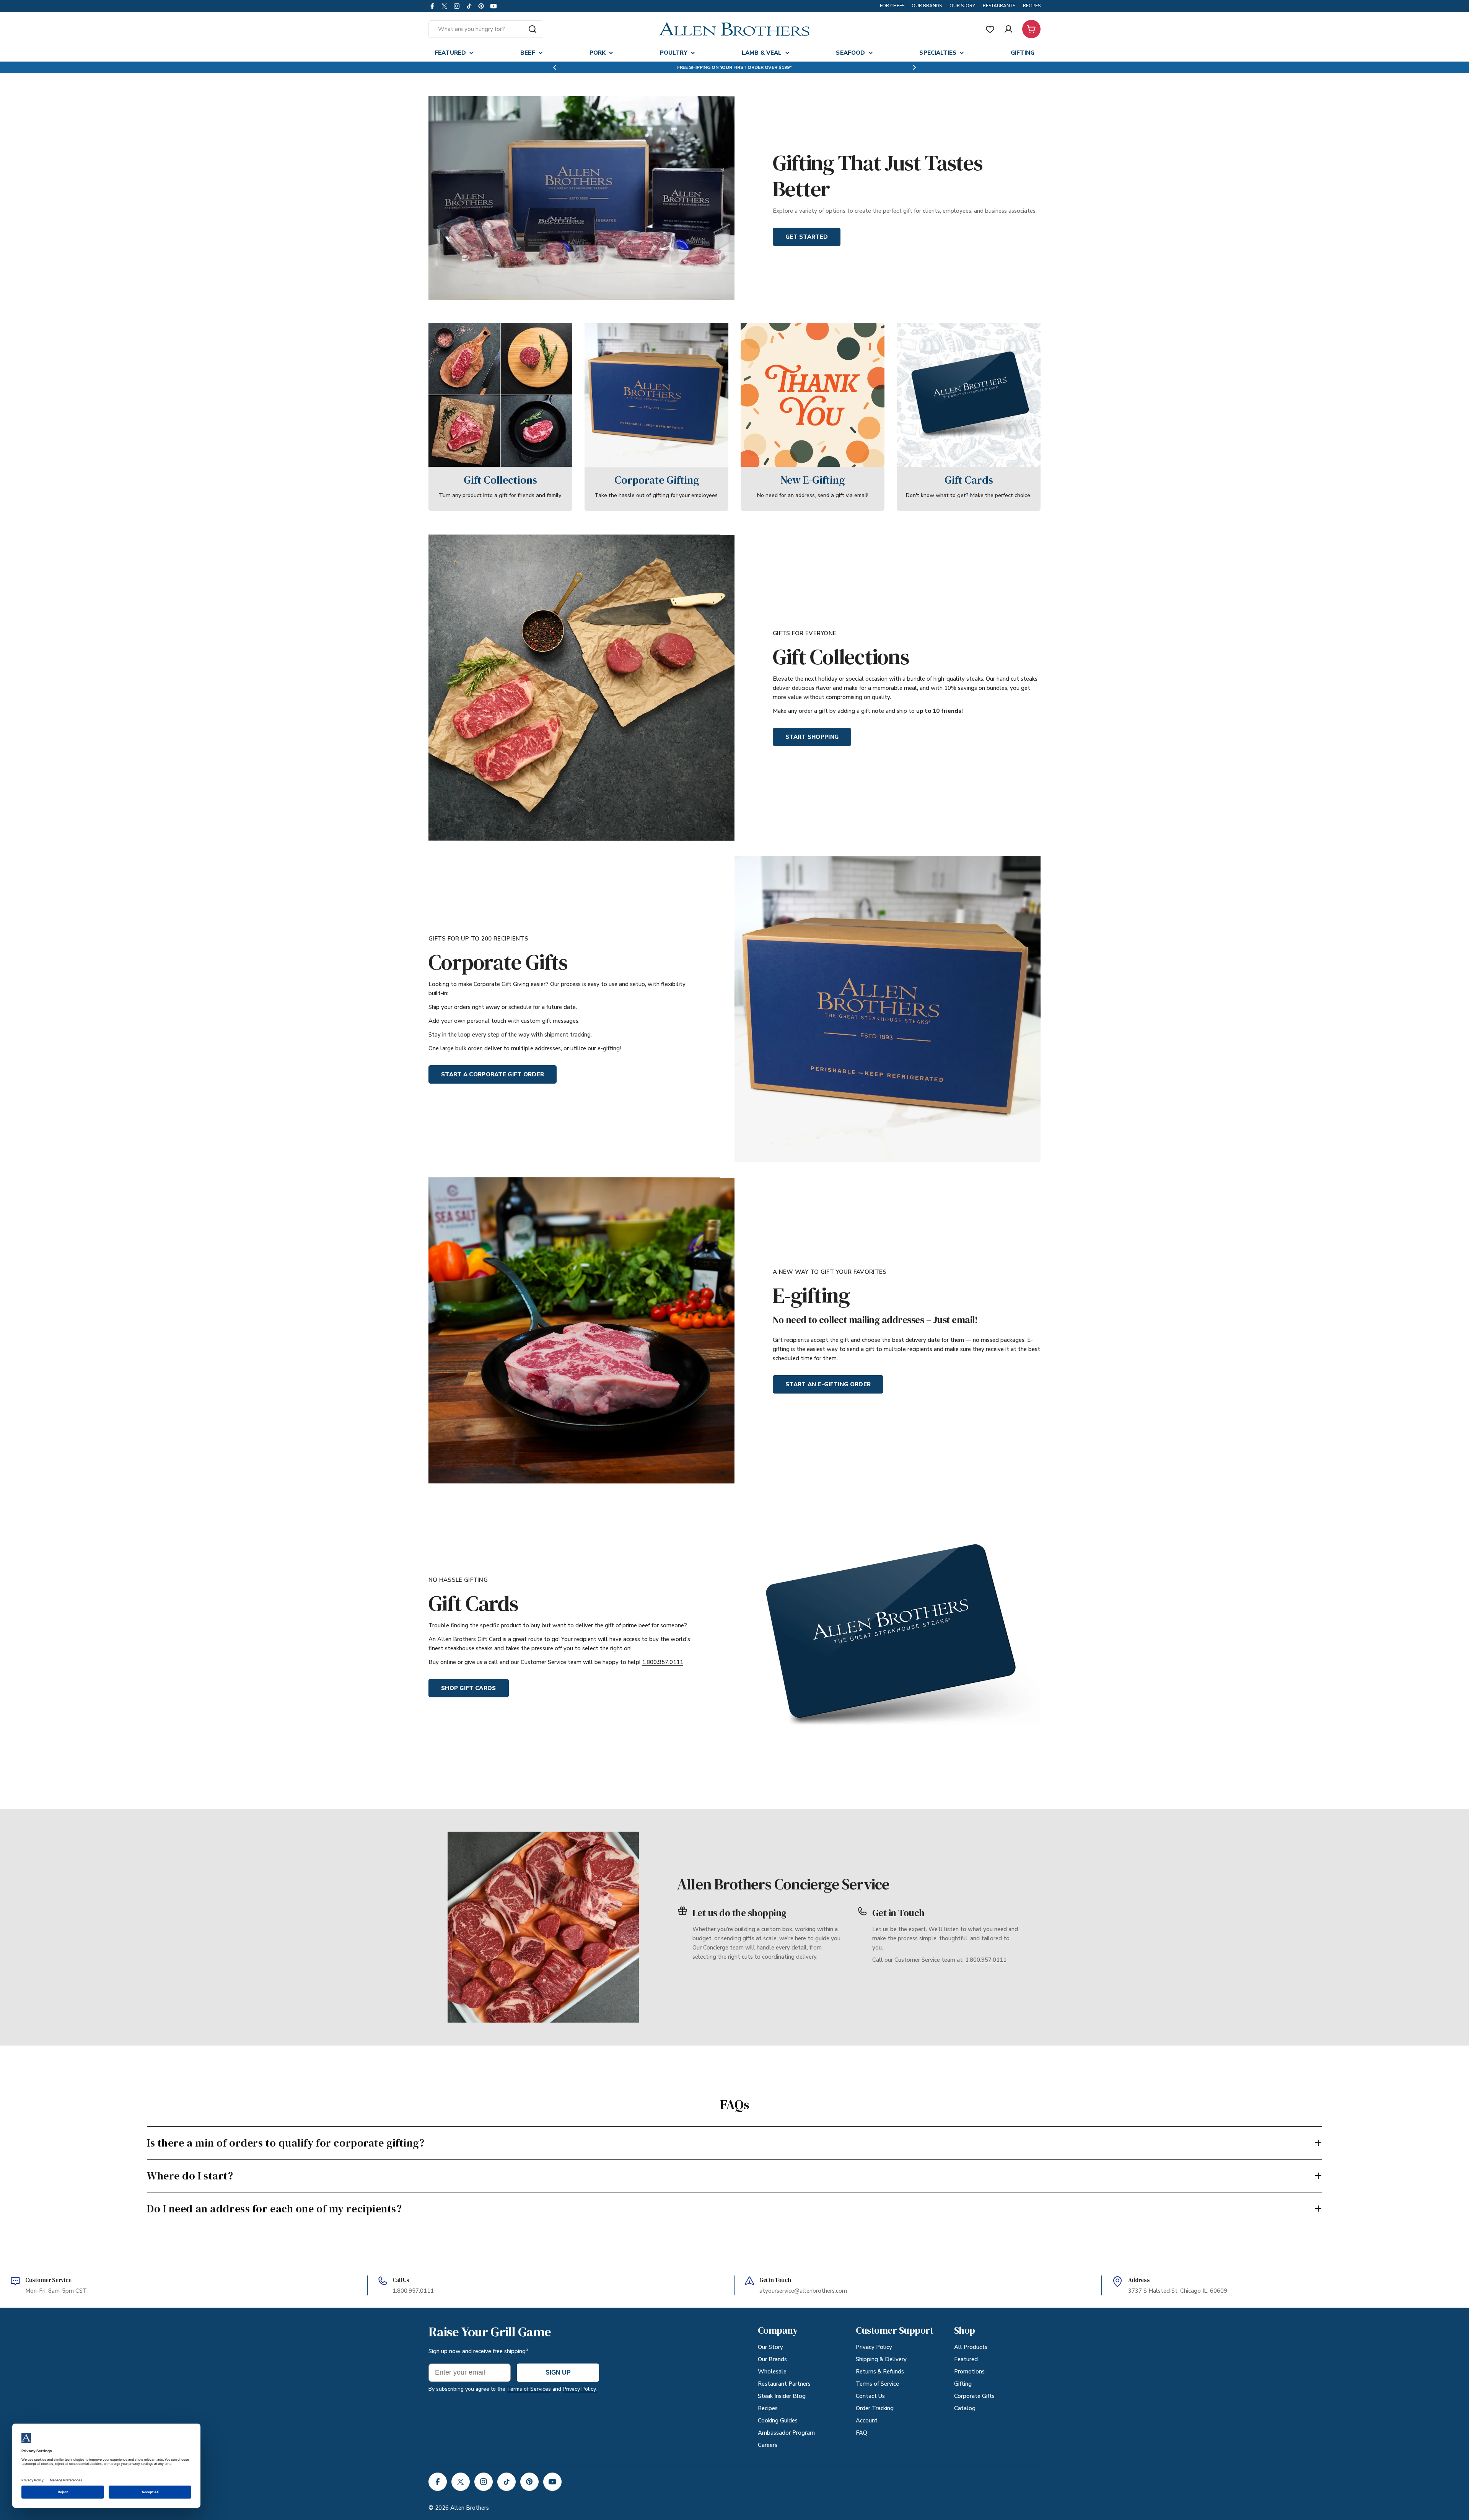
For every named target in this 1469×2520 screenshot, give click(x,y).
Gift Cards (969, 480)
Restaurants (999, 6)
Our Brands (927, 6)
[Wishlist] (990, 29)
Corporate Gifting (657, 480)
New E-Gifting (813, 480)
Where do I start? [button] (190, 2176)
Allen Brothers (470, 2508)
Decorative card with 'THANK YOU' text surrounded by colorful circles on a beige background (813, 332)
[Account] (1008, 29)
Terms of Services (529, 2389)
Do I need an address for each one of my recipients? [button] (274, 2209)
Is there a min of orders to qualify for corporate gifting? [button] (286, 2143)
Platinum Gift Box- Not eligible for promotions (490, 328)
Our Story (962, 6)
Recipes (1032, 6)
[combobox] (486, 29)
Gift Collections (500, 480)
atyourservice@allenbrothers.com (803, 2291)
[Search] (533, 29)
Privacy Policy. (580, 2389)
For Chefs (892, 6)
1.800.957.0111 (663, 1662)
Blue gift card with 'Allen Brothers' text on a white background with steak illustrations (963, 332)
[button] (555, 67)
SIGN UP (558, 2372)
